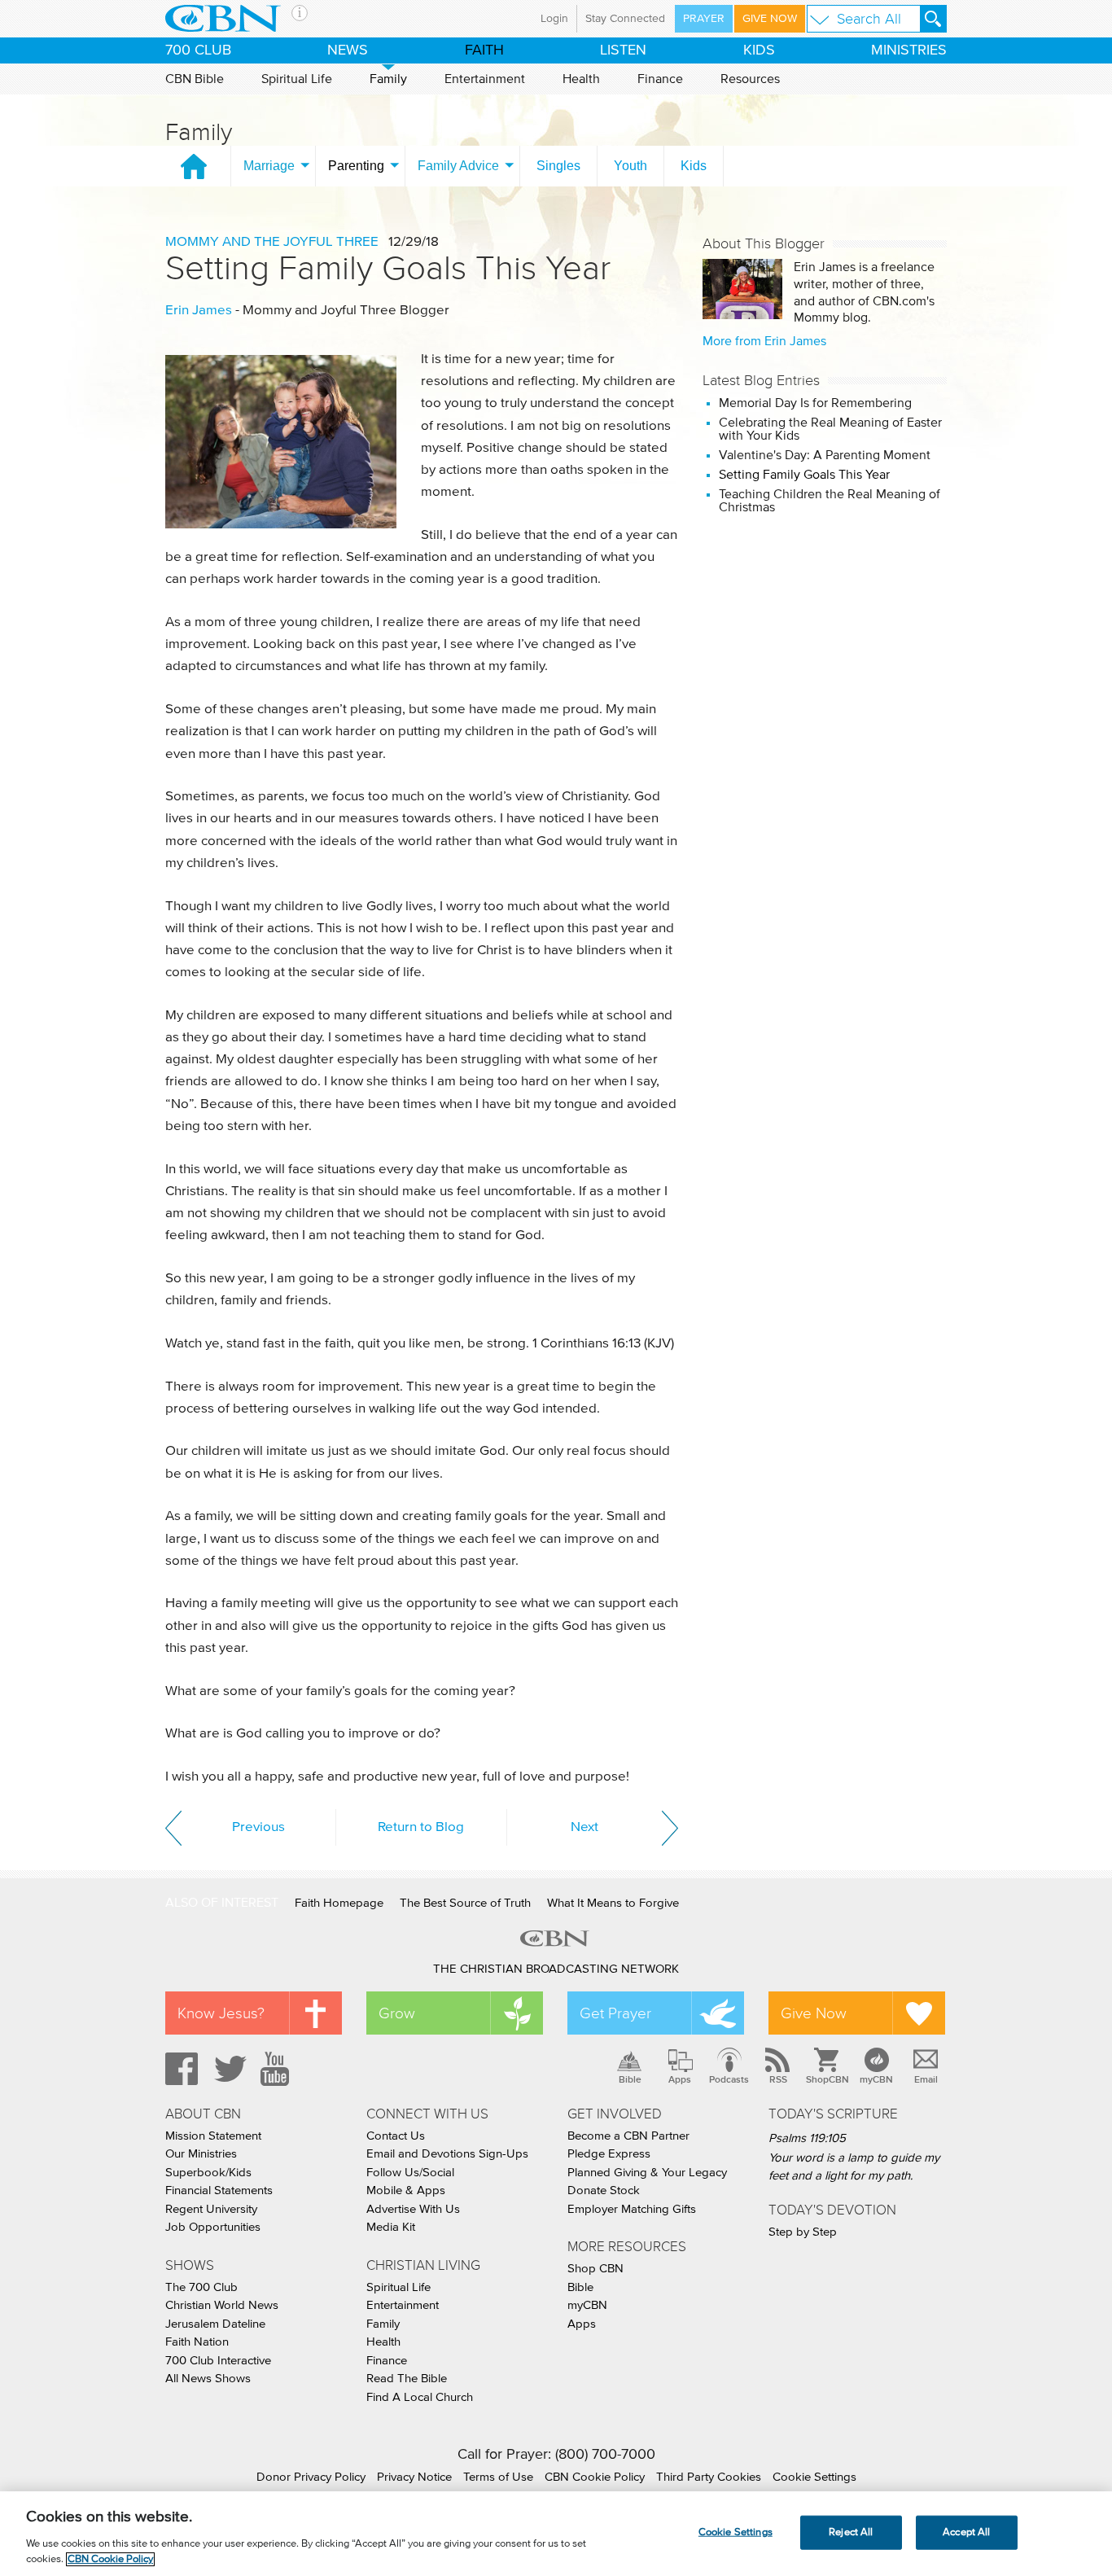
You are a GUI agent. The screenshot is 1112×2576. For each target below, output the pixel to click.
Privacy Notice (414, 2477)
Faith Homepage (339, 1903)
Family (388, 79)
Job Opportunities (213, 2227)
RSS (778, 2079)
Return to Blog (421, 1827)
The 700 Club (201, 2287)
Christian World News (222, 2305)
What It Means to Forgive (613, 1903)
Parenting (356, 166)
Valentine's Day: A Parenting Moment (825, 455)
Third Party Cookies (709, 2477)
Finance (660, 79)
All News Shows (208, 2379)
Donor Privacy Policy (311, 2477)
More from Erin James (764, 341)
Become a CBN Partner (628, 2136)
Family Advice (458, 166)
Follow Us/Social (410, 2173)
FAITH (484, 50)
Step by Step (803, 2232)
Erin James (199, 311)
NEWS (348, 50)
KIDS (759, 50)
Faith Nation (197, 2342)
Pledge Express (609, 2154)
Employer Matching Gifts (632, 2209)
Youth (630, 166)
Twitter (228, 2069)
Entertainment (485, 79)
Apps (680, 2079)
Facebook (179, 2069)
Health (581, 79)
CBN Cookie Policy (595, 2477)
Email (926, 2079)
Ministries (909, 50)
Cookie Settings (814, 2477)
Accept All (966, 2532)
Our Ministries (201, 2154)
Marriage (269, 166)
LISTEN (623, 50)
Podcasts (729, 2079)
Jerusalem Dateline (215, 2324)
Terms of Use (498, 2477)
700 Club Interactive (218, 2361)
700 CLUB (198, 50)
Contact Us (396, 2136)
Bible (630, 2079)
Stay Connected (625, 19)
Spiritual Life (297, 79)
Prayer (704, 19)
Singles (558, 166)
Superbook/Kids (208, 2173)
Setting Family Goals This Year (388, 268)
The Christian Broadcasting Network (556, 1969)
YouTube (278, 2069)
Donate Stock (604, 2190)
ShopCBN (827, 2079)
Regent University (211, 2209)
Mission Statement (213, 2136)
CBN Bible (195, 79)
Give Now (770, 19)
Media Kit (391, 2227)
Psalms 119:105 (807, 2138)
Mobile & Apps (406, 2190)
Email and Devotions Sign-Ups (447, 2154)
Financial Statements (219, 2190)
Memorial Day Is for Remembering (815, 403)
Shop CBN (595, 2269)
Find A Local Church (420, 2397)
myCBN (876, 2079)
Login (554, 19)
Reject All (851, 2532)
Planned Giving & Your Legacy (647, 2173)
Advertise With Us (413, 2209)
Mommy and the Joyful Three (272, 242)
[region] (556, 2534)
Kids (694, 166)
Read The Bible (407, 2379)
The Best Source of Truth (465, 1903)
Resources (750, 79)
